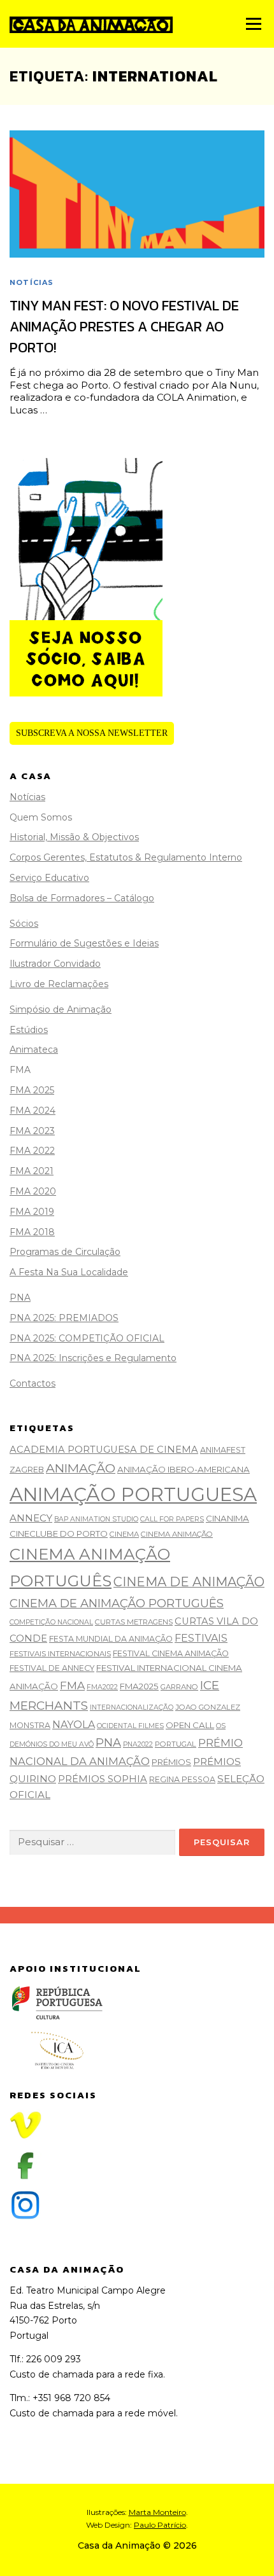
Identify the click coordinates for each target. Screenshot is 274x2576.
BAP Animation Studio (96, 1519)
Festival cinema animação (171, 1653)
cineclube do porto (59, 1534)
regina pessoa (182, 1779)
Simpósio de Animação (61, 1009)
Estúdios (29, 1030)
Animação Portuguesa (133, 1494)
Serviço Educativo (49, 878)
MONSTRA (30, 1725)
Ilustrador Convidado (55, 964)
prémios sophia (103, 1779)
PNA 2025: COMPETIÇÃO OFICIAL (87, 1338)
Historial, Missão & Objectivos (74, 837)
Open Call (190, 1725)
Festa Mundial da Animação (111, 1639)
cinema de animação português (117, 1603)
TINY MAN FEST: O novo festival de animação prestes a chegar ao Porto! (124, 327)
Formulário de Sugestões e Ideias (84, 943)
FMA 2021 (32, 1171)
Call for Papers (172, 1519)
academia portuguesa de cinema (104, 1450)
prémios (171, 1762)
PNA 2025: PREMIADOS (64, 1318)
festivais (201, 1638)
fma (72, 1685)
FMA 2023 (32, 1131)
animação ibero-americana (184, 1469)
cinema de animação (189, 1582)
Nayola (74, 1725)
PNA (20, 1298)
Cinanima (227, 1518)
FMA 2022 (32, 1151)
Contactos (32, 1383)
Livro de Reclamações (59, 984)
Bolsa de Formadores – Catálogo (82, 898)
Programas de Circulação (65, 1252)
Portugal (176, 1744)
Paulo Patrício (160, 2525)
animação (81, 1468)
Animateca (34, 1049)
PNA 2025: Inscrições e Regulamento (93, 1358)
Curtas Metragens (134, 1622)
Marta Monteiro (157, 2512)
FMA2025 (139, 1686)
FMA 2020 (33, 1191)
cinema (124, 1534)
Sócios (24, 924)
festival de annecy (52, 1668)
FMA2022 (102, 1687)
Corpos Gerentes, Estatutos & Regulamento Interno (126, 857)
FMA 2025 (32, 1090)
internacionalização (132, 1707)
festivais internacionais (60, 1654)
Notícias (32, 282)
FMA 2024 (32, 1111)
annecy (31, 1518)
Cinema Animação (177, 1534)
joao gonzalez (208, 1707)
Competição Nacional (51, 1622)
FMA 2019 (32, 1212)
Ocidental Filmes (130, 1726)
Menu (253, 24)
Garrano (179, 1687)
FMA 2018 (32, 1232)
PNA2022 (138, 1744)
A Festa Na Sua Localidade (69, 1272)
